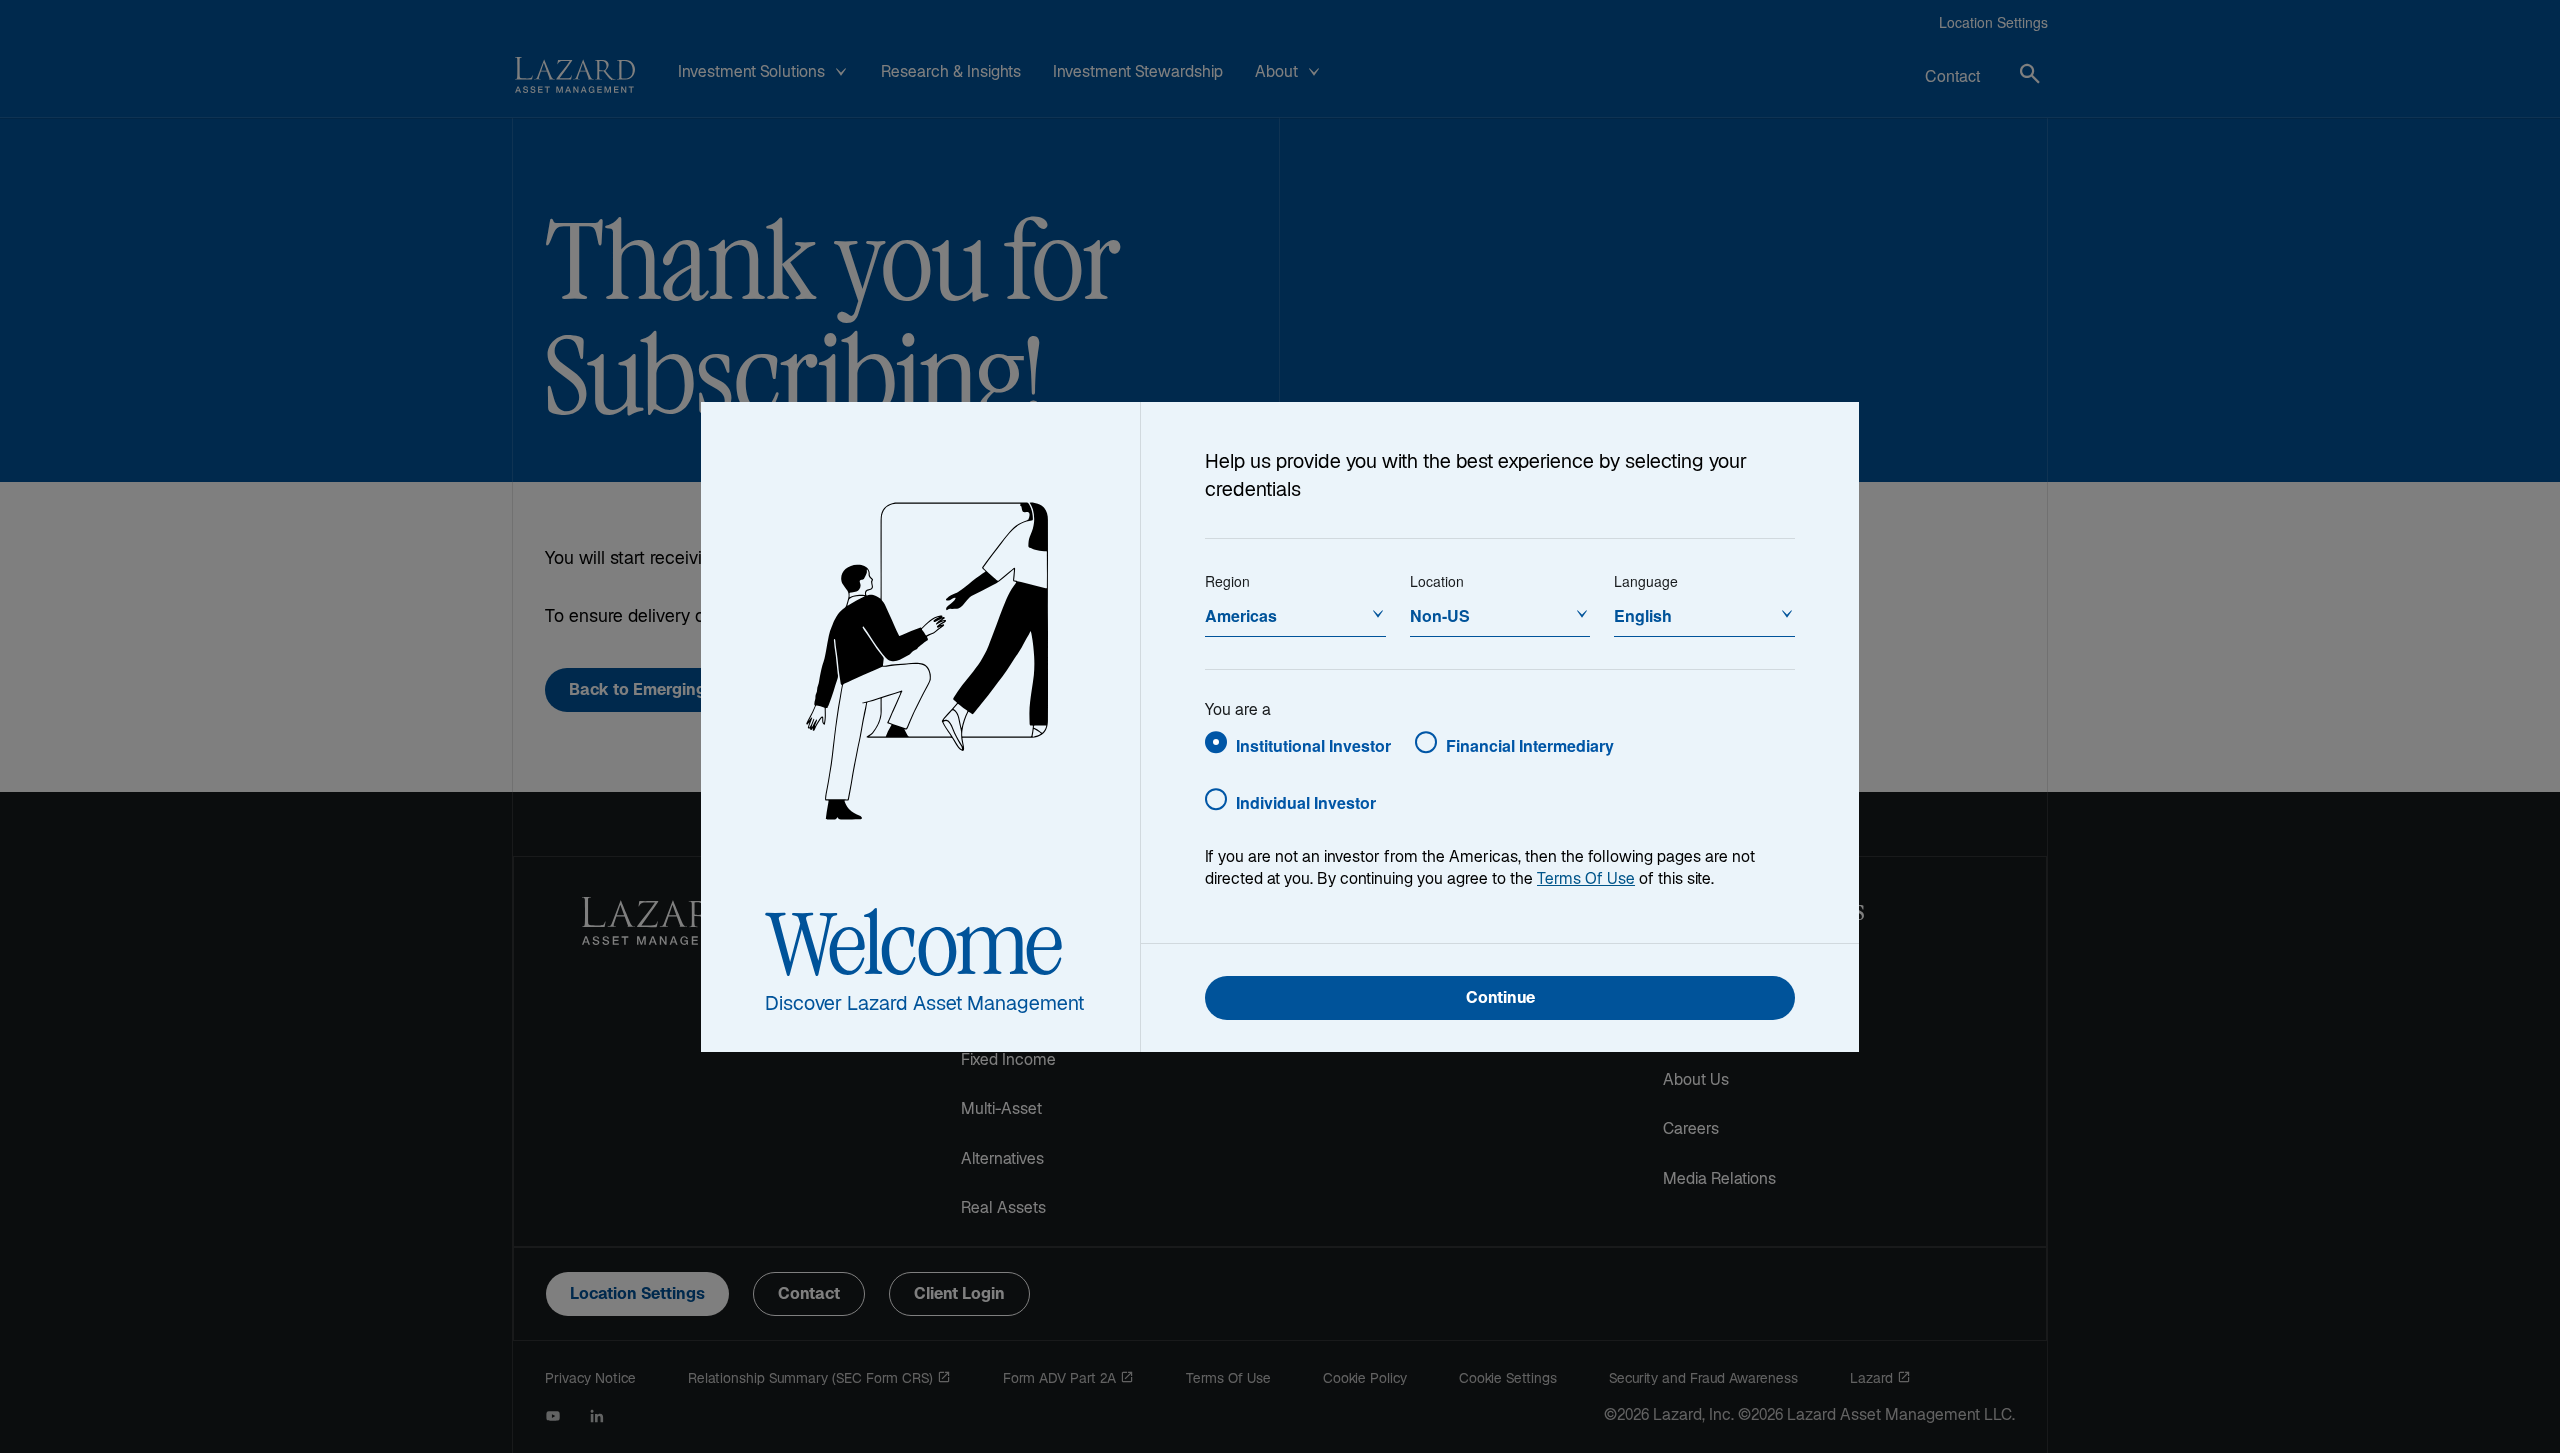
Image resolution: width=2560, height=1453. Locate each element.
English (1643, 615)
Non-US (1440, 615)
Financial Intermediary (1530, 745)
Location (1437, 581)
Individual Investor (1306, 802)
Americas (1241, 615)
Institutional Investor (1313, 745)
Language (1646, 581)
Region (1227, 581)
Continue (1500, 999)
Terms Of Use (1586, 880)
